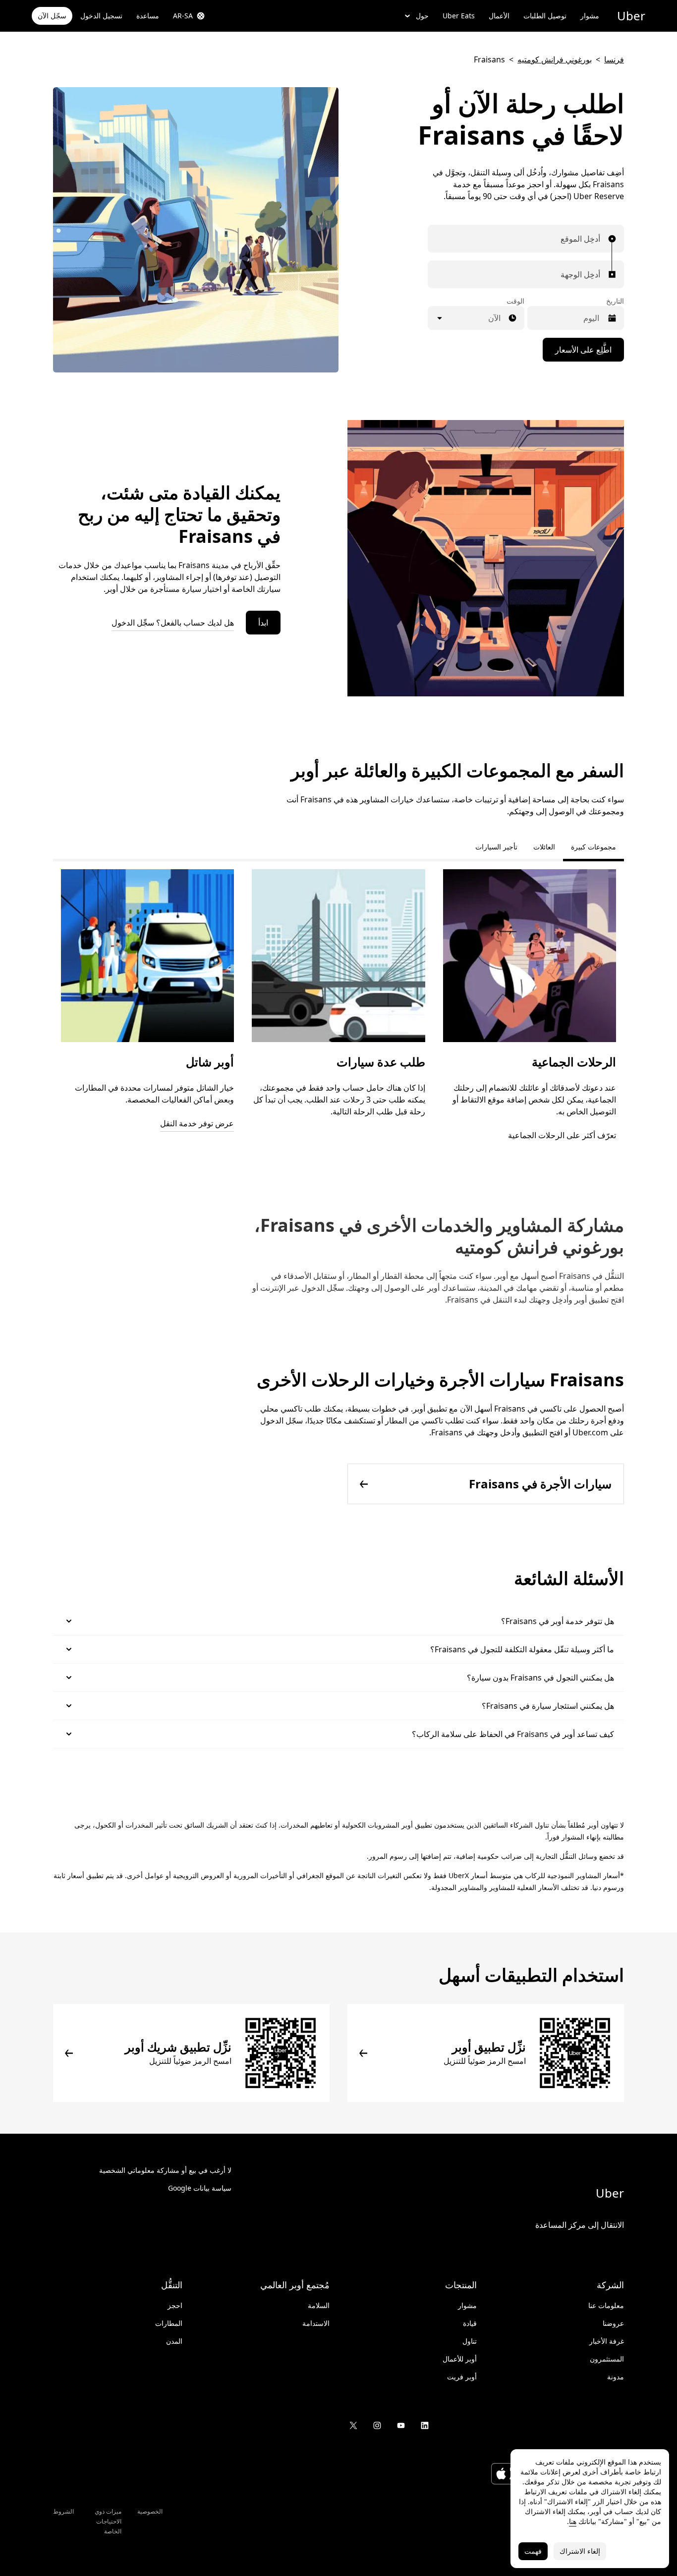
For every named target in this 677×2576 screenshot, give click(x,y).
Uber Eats (459, 16)
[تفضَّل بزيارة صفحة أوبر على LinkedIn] (425, 2425)
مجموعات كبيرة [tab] (593, 847)
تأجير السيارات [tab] (496, 847)
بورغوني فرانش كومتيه (555, 59)
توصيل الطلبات (545, 16)
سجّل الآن (52, 16)
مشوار (590, 16)
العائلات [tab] (544, 847)
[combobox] (598, 239)
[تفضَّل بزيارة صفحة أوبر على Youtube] (401, 2425)
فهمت (533, 2551)
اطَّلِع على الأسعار (583, 350)
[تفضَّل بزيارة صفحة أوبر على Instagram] (377, 2425)
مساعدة (148, 16)
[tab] (459, 847)
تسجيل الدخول (101, 16)
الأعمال (499, 16)
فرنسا (614, 59)
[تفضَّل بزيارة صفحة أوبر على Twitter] (353, 2425)
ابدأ (263, 623)
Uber (631, 16)
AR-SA (183, 16)
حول (422, 16)
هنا (573, 2521)
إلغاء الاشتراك (580, 2551)
